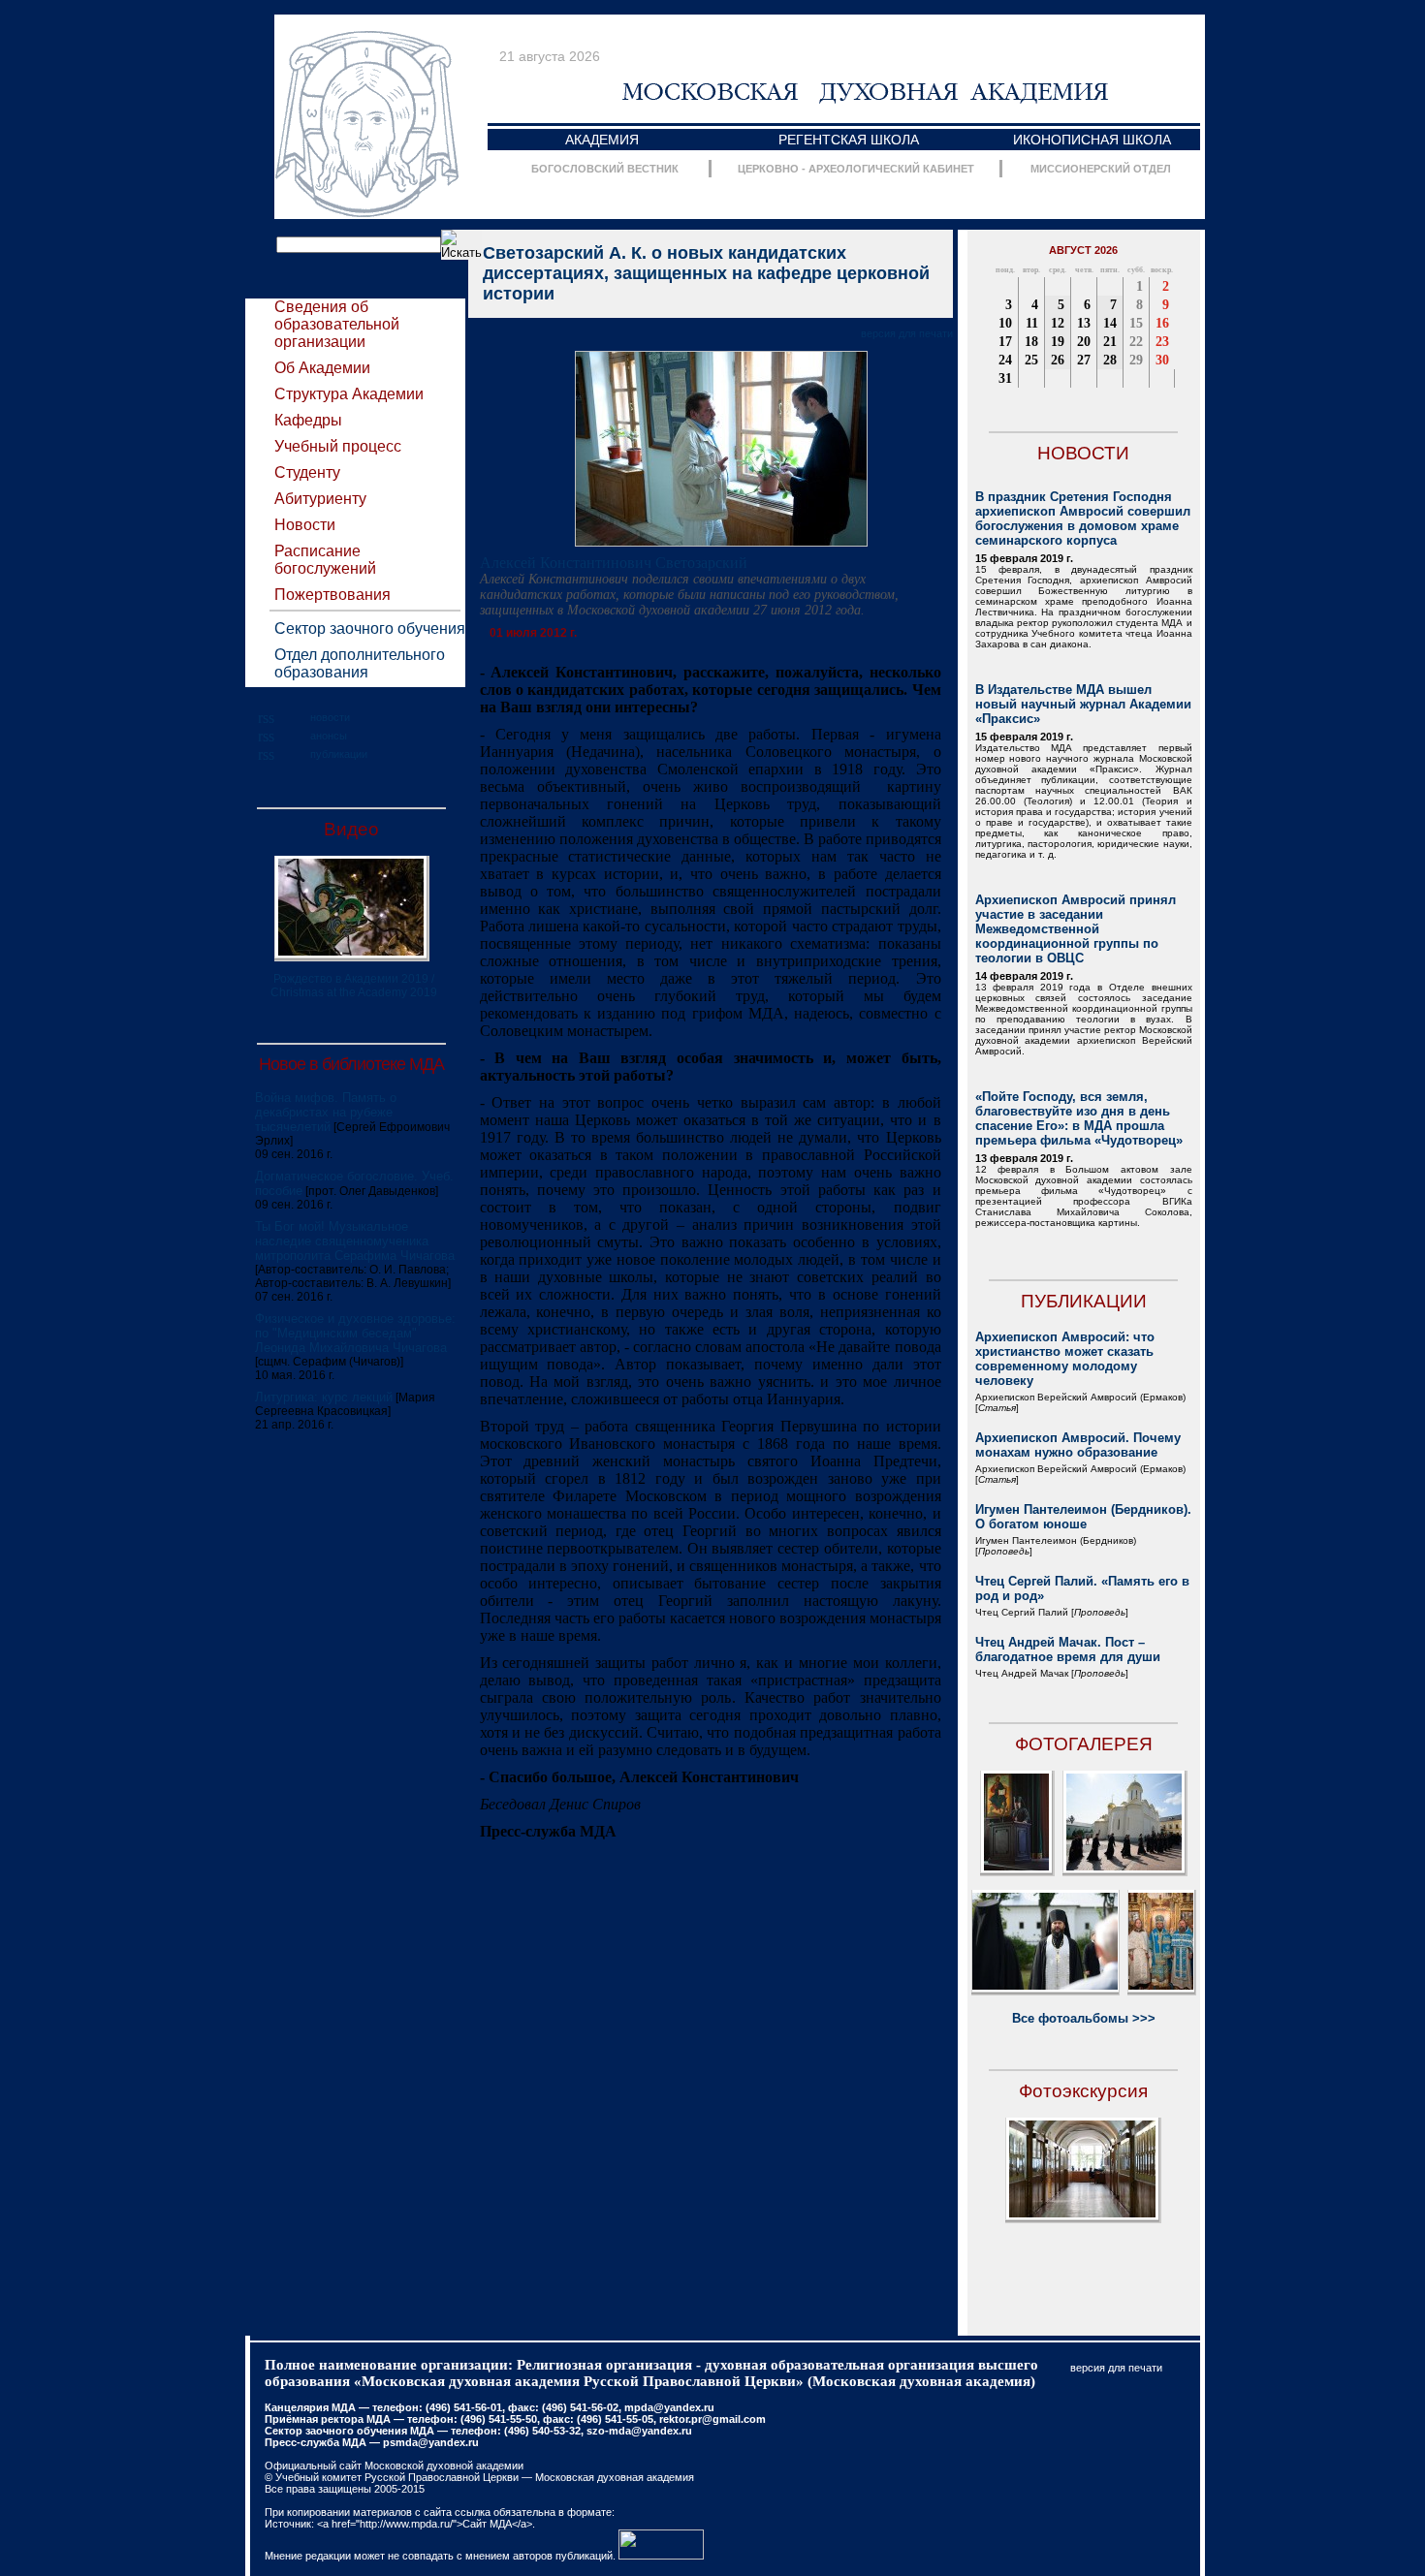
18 (1031, 342)
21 (1110, 342)
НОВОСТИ (1083, 453)
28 (1110, 360)
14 (1110, 323)
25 (1031, 360)
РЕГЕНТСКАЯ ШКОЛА (849, 140)
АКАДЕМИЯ (602, 140)
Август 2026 (1083, 250)
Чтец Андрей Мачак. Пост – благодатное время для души (1068, 1649)
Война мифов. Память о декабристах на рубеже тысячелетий (326, 1112)
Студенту (307, 472)
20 (1084, 342)
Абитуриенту (320, 499)
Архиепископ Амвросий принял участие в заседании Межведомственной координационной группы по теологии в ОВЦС (1076, 929)
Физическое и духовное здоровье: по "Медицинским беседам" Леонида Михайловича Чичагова (355, 1333)
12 (1058, 323)
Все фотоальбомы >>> (1084, 2018)
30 (1162, 360)
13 (1084, 323)
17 (1005, 342)
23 (1162, 342)
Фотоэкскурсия (1083, 2091)
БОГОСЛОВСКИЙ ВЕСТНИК (605, 169)
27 (1084, 360)
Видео (351, 829)
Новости (305, 525)
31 (1005, 378)
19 (1058, 342)
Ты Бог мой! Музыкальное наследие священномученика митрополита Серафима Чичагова (355, 1241)
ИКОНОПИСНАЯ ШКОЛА (1092, 140)
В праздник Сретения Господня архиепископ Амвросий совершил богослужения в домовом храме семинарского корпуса (1083, 518)
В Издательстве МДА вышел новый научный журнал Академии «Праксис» (1083, 704)
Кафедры (308, 420)
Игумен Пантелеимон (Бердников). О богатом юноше (1083, 1517)
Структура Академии (349, 394)
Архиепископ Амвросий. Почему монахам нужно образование (1078, 1445)
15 (1136, 323)
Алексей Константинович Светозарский (614, 563)
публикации (339, 754)
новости (330, 717)
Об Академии (322, 368)
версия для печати (907, 333)
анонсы (329, 736)
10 (1005, 323)
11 (1032, 323)
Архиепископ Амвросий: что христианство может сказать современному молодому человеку (1065, 1359)
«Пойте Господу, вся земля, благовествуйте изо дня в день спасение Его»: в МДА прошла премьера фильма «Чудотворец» (1079, 1118)
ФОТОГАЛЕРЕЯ (1084, 1744)
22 (1136, 342)
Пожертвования (332, 595)
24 (1005, 360)
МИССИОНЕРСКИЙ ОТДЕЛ (1101, 169)
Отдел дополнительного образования (360, 663)
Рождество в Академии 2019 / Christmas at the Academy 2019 (354, 986)
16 (1162, 323)
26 (1058, 360)
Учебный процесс (338, 446)
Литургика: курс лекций (324, 1397)
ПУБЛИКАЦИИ (1084, 1301)
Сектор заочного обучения (370, 628)
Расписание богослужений (325, 560)
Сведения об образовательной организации (337, 324)
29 (1136, 360)
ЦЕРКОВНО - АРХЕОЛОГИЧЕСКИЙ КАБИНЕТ (856, 169)
